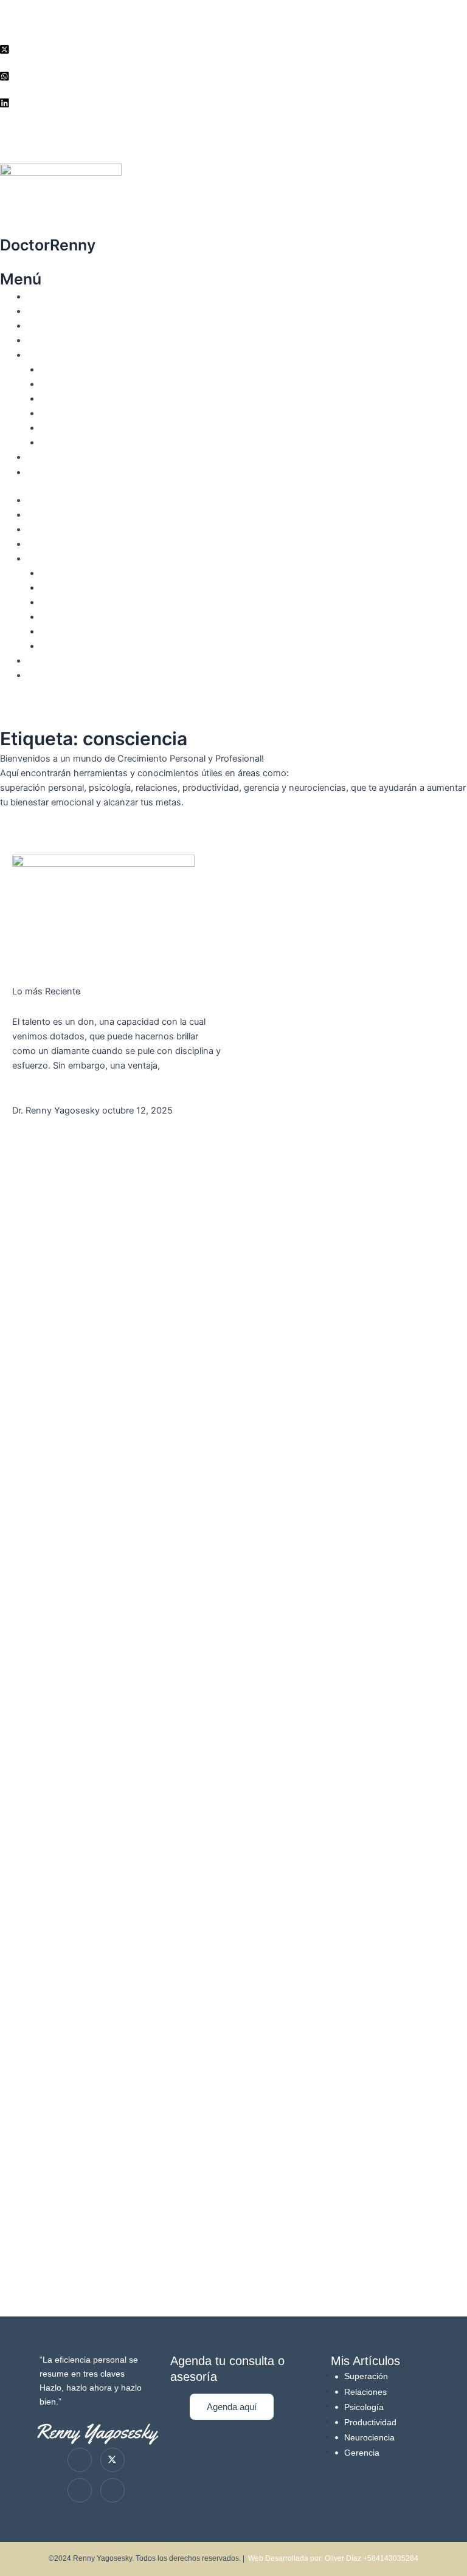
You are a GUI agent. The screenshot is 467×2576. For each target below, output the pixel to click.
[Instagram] (233, 22)
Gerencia (58, 428)
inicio (37, 297)
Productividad (67, 413)
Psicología (61, 384)
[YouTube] (233, 129)
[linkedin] (233, 102)
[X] (233, 49)
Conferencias (53, 326)
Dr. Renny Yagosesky (70, 311)
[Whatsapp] (112, 2490)
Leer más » (35, 1095)
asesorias (46, 340)
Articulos (44, 355)
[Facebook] (233, 75)
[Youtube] (80, 2490)
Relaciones (62, 399)
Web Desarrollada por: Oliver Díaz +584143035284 (333, 2558)
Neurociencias (69, 443)
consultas (46, 457)
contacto (44, 472)
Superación (63, 370)
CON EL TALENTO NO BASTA (98, 1007)
